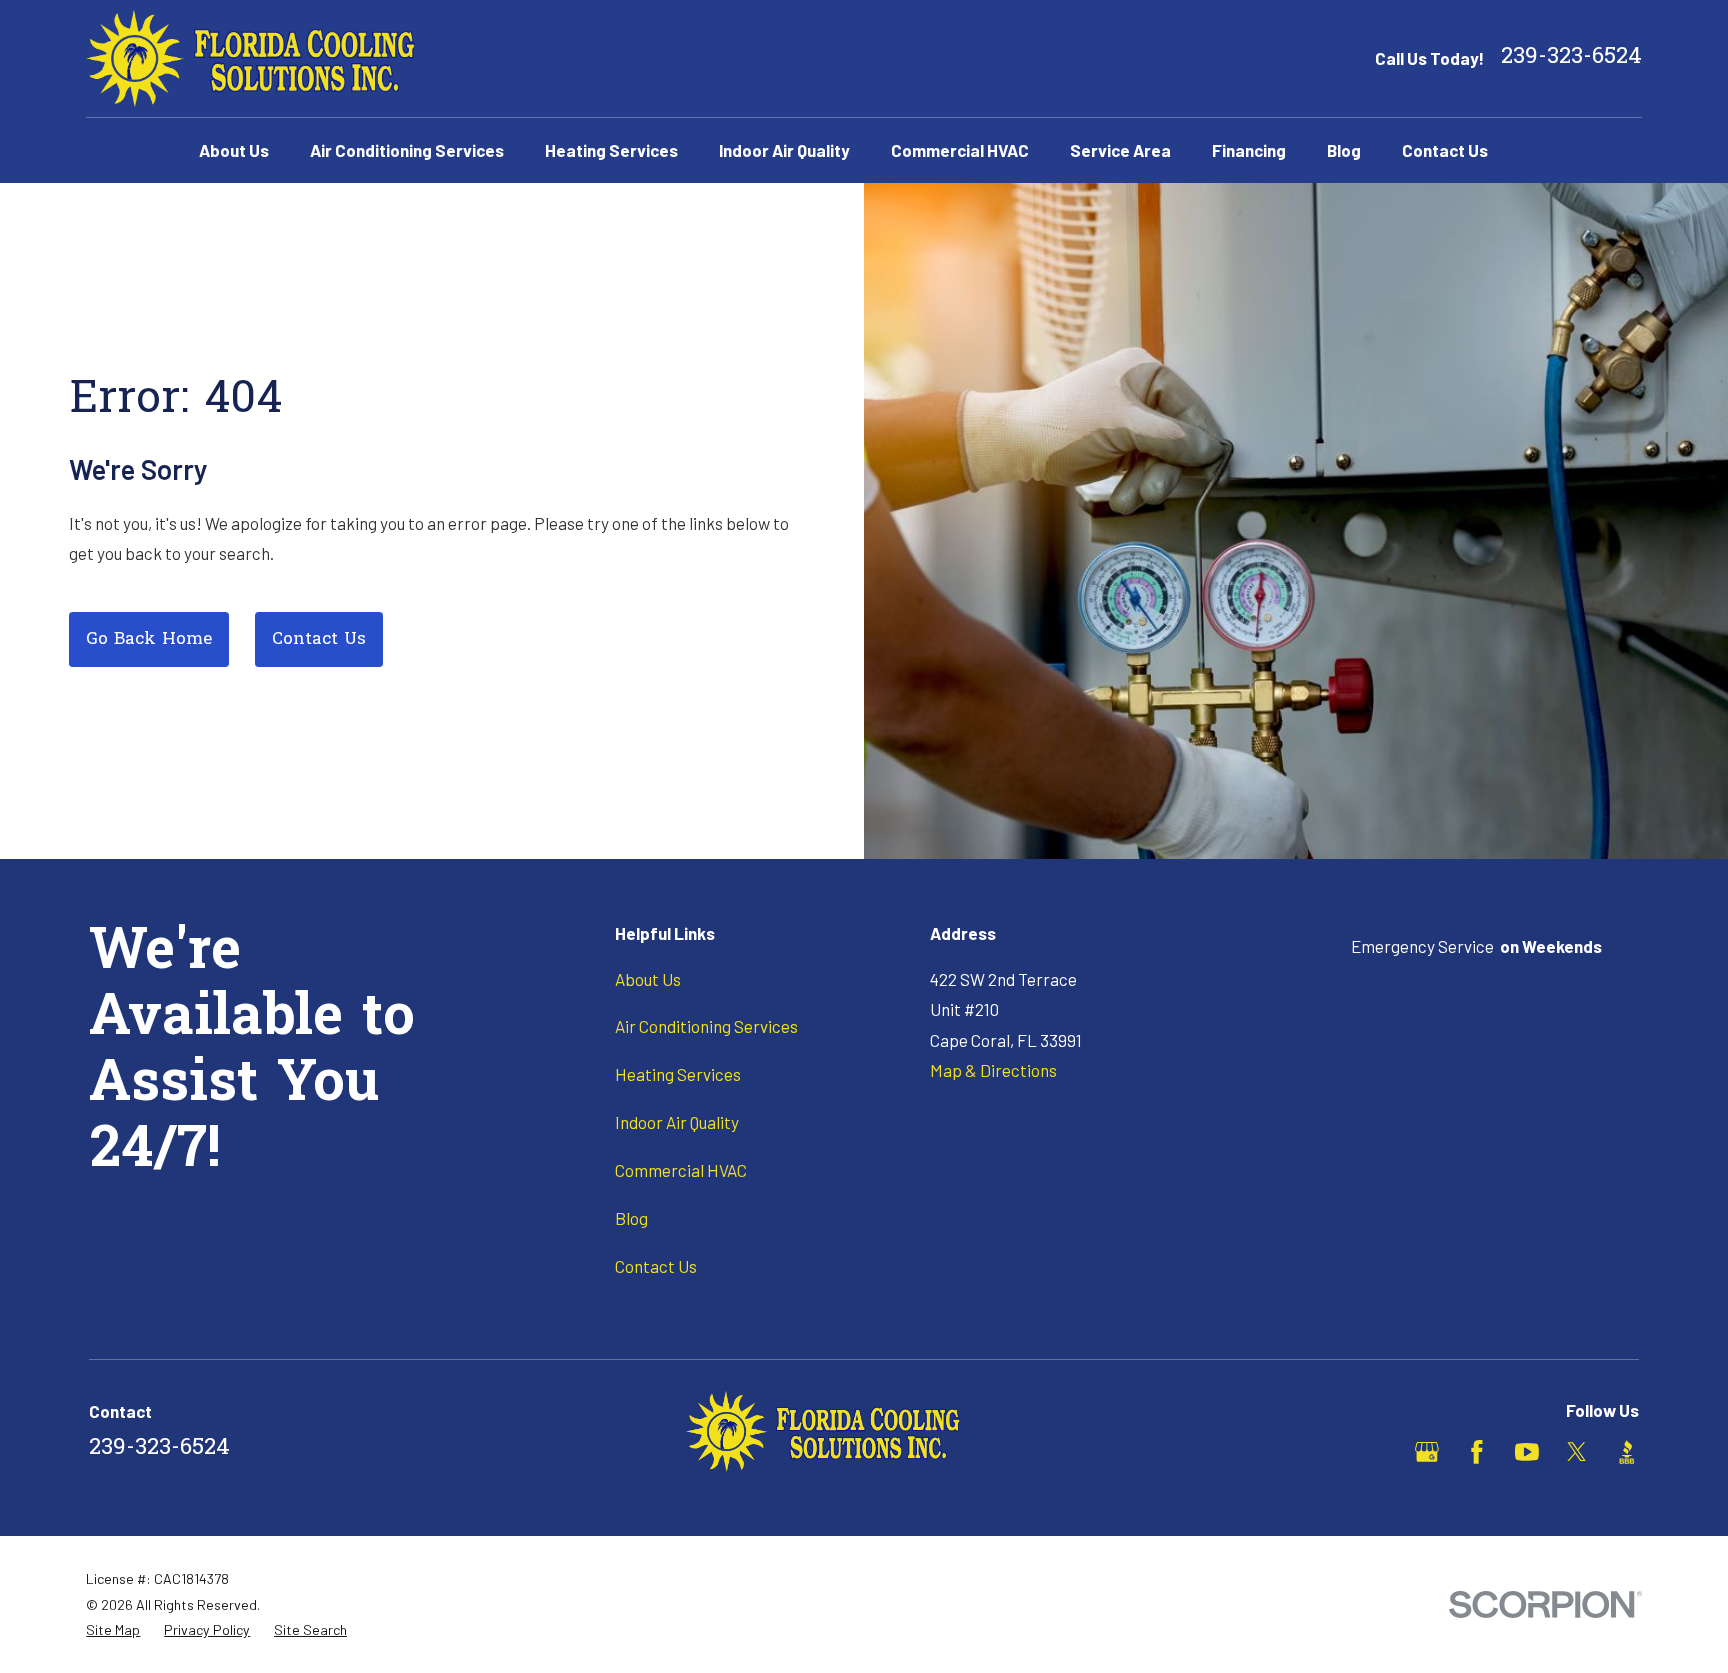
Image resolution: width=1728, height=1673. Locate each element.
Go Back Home (149, 639)
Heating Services (678, 1074)
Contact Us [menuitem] (1445, 150)
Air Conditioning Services (706, 1026)
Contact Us (319, 639)
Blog (631, 1218)
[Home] (250, 58)
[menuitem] (113, 1630)
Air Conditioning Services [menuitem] (407, 150)
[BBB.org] (1627, 1452)
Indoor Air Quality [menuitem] (784, 150)
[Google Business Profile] (1427, 1452)
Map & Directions (993, 1070)
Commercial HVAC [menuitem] (960, 150)
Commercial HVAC (681, 1170)
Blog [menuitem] (1344, 150)
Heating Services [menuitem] (611, 150)
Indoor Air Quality (677, 1122)
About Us (648, 979)
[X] (1577, 1452)
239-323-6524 (1571, 58)
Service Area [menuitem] (1120, 150)
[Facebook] (1477, 1452)
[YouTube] (1527, 1452)
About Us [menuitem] (234, 150)
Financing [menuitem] (1249, 150)
